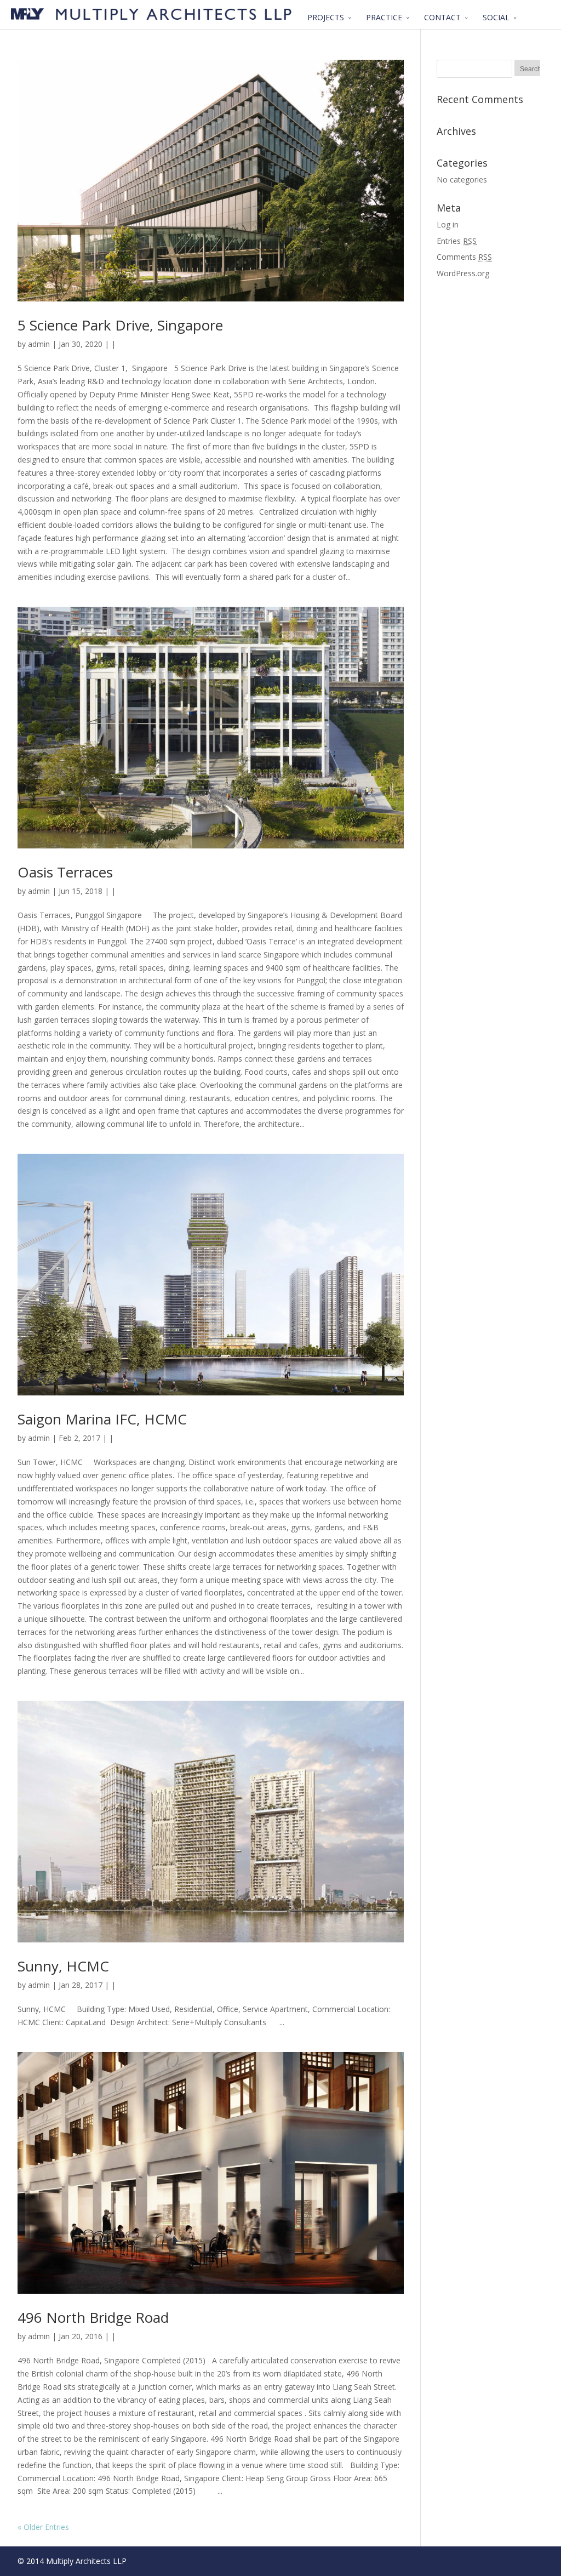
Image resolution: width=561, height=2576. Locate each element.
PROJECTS (326, 17)
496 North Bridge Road (93, 2317)
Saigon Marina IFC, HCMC (102, 1419)
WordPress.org (463, 273)
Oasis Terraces (65, 872)
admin (39, 344)
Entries (457, 241)
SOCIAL (496, 17)
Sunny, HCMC (63, 1966)
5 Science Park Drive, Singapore (120, 325)
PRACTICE (384, 17)
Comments (464, 257)
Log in (448, 224)
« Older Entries (43, 2527)
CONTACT (442, 17)
